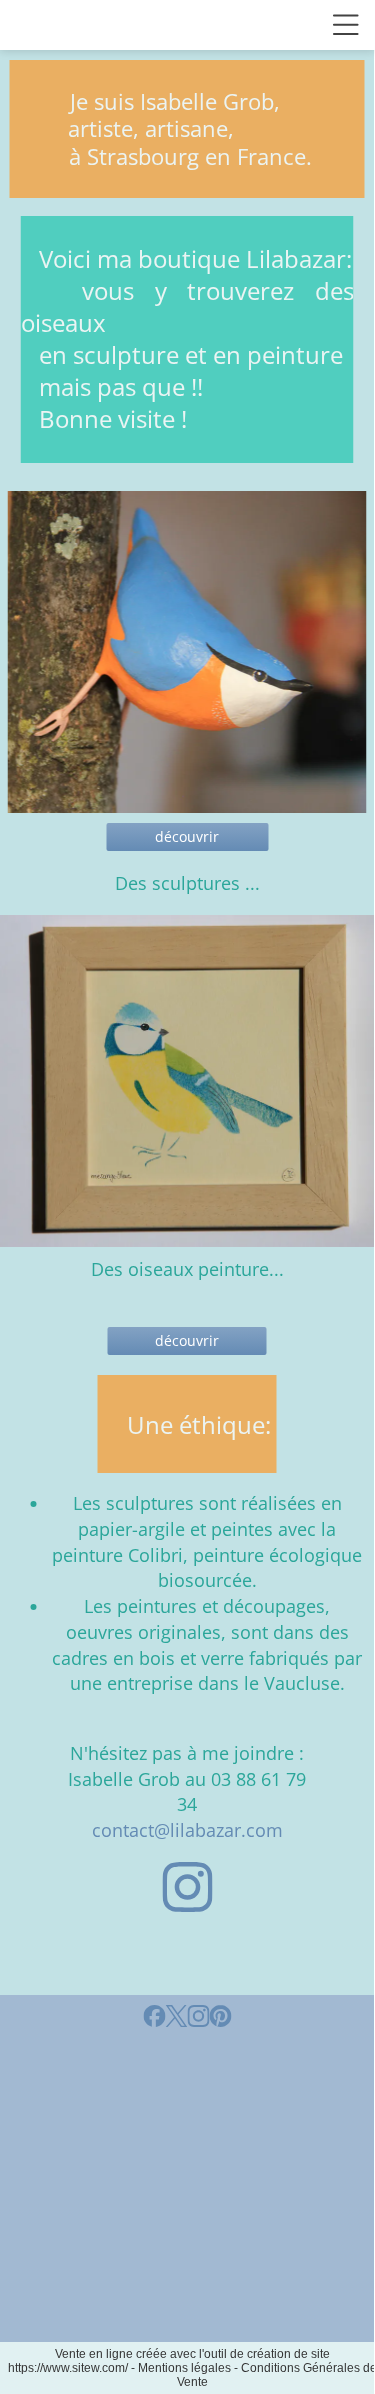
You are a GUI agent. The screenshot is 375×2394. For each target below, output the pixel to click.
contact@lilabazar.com (187, 1830)
